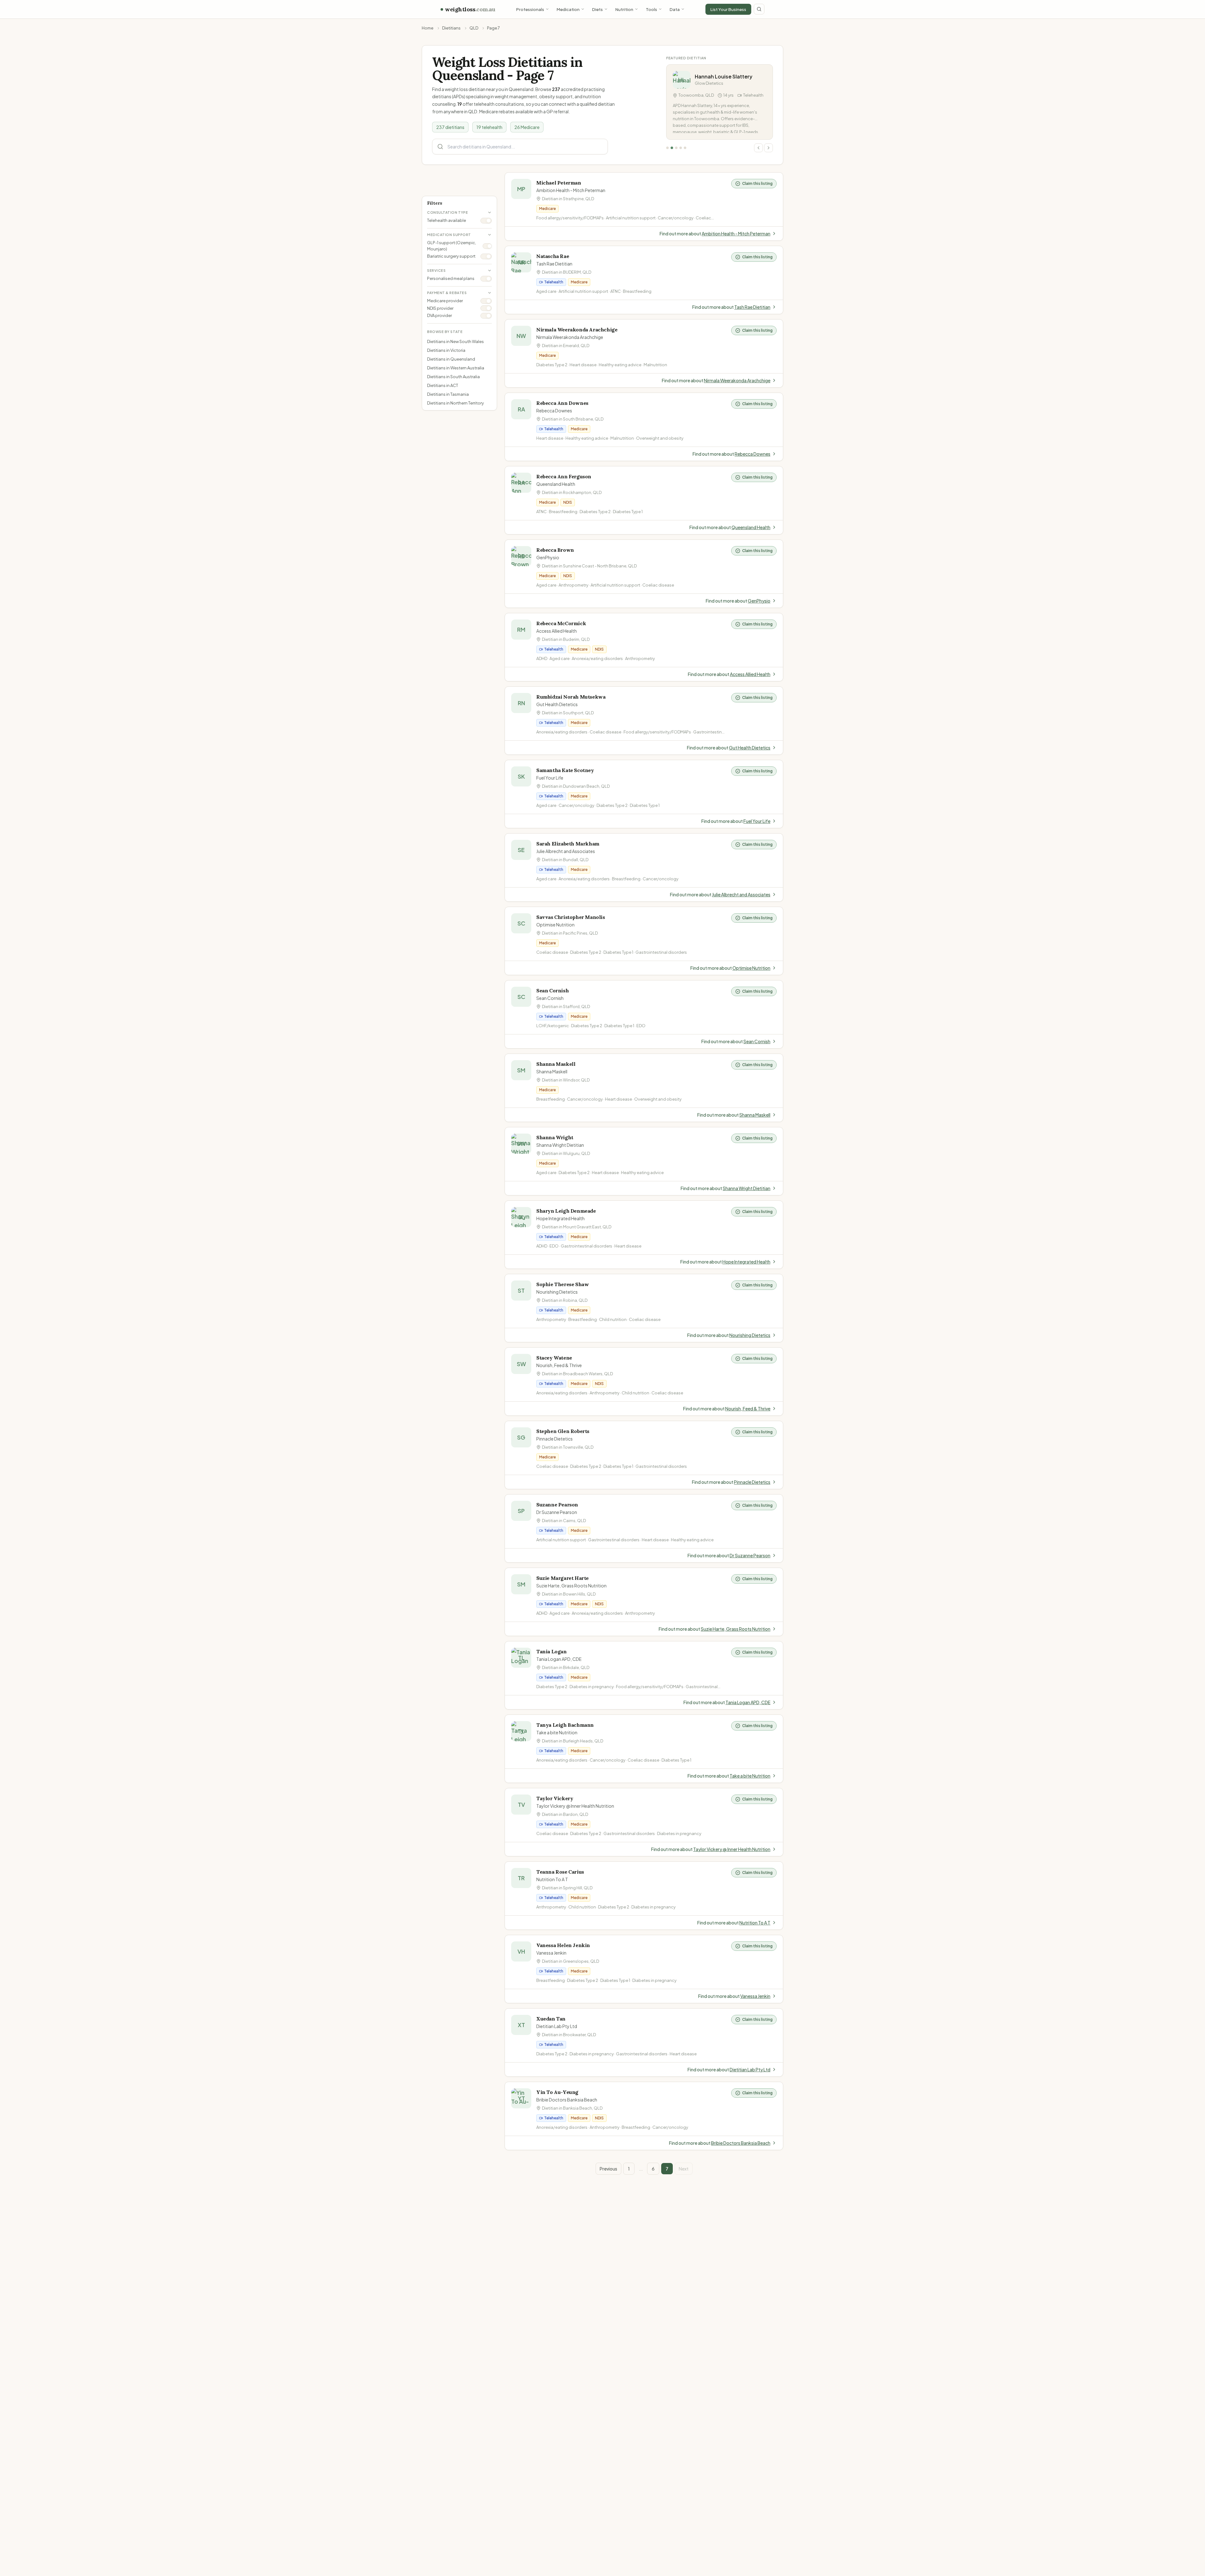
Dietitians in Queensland (451, 359)
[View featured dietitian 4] (681, 148)
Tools (651, 9)
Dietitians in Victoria (446, 350)
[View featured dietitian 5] (685, 148)
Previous (608, 2169)
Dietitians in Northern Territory (455, 403)
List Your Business (728, 9)
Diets (597, 9)
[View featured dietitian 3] (676, 148)
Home (428, 28)
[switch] (486, 221)
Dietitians (451, 28)
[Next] (769, 148)
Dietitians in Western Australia (456, 368)
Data (675, 9)
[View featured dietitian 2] (672, 148)
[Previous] (758, 148)
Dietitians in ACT (443, 385)
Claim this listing (757, 183)
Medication (568, 9)
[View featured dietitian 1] (667, 148)
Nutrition (624, 9)
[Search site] (759, 9)
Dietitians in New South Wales (455, 341)
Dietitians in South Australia (453, 377)
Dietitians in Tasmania (448, 394)
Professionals (530, 9)
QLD (474, 28)
